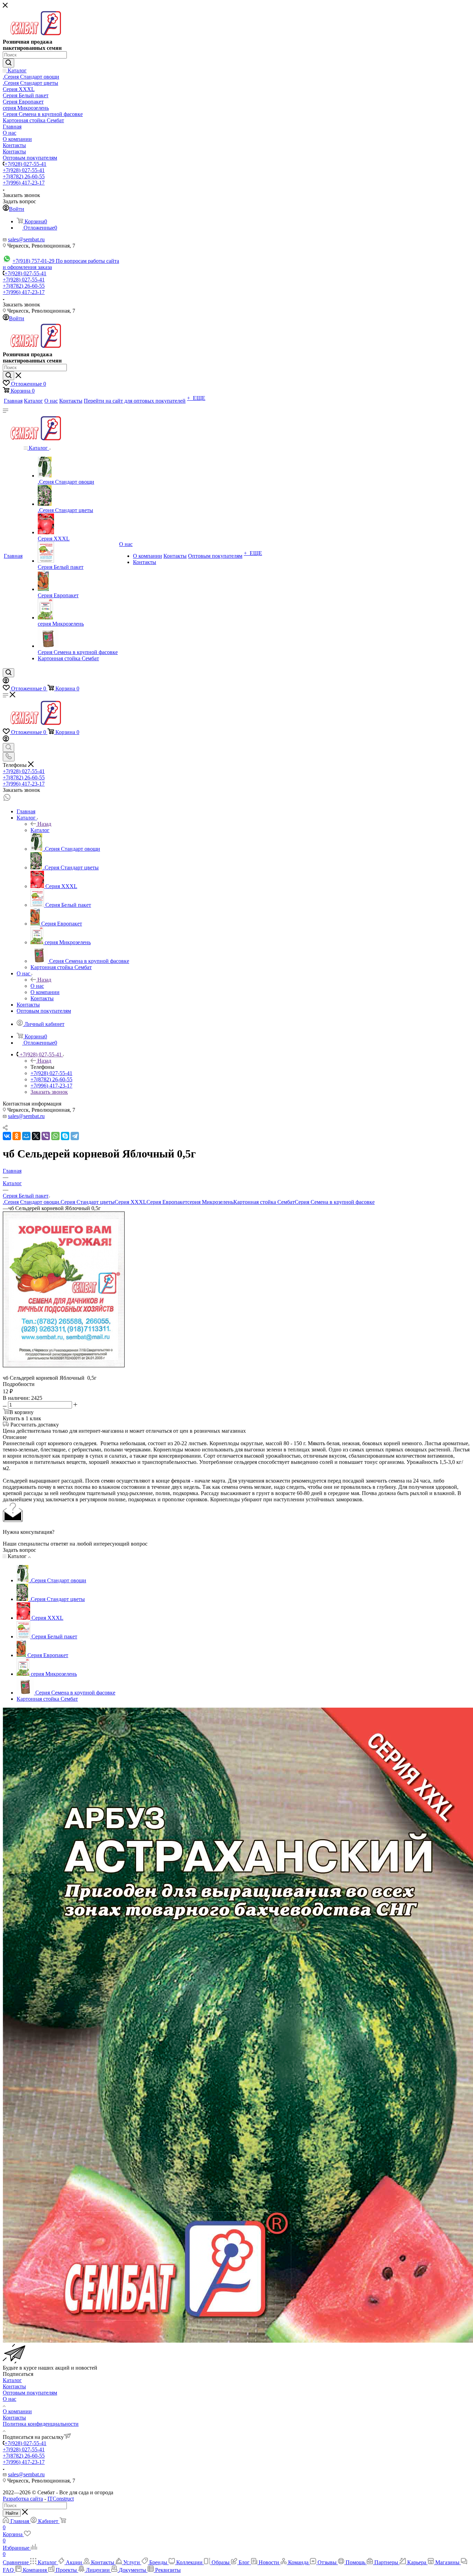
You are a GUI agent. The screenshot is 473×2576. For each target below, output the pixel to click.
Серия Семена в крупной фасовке (335, 1202)
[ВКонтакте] (7, 1136)
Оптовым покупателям (30, 2393)
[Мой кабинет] (6, 682)
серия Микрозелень (210, 1202)
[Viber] (46, 1136)
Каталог (40, 830)
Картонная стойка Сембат (264, 1202)
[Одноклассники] (17, 1136)
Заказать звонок (49, 1092)
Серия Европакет (167, 1202)
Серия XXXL (131, 1202)
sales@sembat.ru (26, 239)
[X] (36, 1136)
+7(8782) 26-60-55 (24, 176)
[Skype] (65, 1136)
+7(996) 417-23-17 (24, 183)
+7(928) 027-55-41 (25, 164)
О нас (37, 986)
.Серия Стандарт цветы (87, 1202)
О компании (17, 2411)
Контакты (14, 2386)
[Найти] (8, 63)
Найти (12, 2513)
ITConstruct (61, 2499)
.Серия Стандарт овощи (31, 1202)
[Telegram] (75, 1136)
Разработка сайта (23, 2499)
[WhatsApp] (55, 1136)
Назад (44, 824)
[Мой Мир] (26, 1136)
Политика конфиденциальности (41, 2424)
